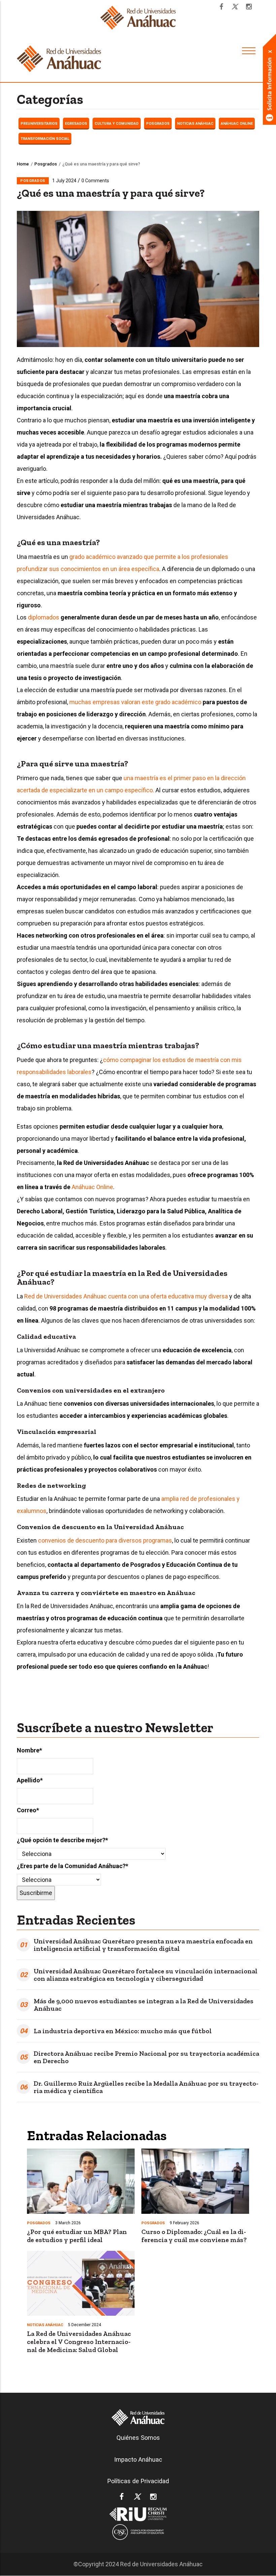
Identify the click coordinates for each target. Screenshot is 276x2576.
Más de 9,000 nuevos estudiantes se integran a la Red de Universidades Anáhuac (144, 2005)
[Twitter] (235, 7)
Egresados (76, 124)
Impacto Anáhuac (138, 2459)
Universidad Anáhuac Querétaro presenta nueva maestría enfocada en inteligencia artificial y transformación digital (143, 1945)
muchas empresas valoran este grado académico (135, 702)
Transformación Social (45, 139)
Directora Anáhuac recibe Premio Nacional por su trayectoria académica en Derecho (146, 2057)
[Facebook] (221, 7)
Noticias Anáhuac (195, 124)
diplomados (44, 617)
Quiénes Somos (138, 2438)
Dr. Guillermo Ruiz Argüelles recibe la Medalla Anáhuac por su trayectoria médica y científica (146, 2087)
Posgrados (158, 124)
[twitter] (137, 2498)
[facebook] (122, 2498)
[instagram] (153, 2498)
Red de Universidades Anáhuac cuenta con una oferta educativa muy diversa (126, 1296)
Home (23, 164)
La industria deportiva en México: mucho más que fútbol (123, 2031)
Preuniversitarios (39, 124)
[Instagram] (249, 7)
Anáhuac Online (237, 124)
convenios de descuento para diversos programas (105, 1540)
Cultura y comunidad (117, 124)
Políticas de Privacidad (138, 2481)
